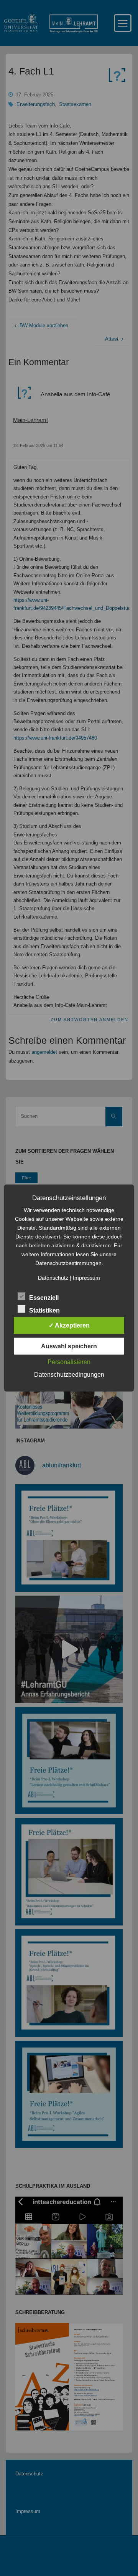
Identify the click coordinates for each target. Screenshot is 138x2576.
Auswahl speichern (69, 1346)
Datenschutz (53, 1278)
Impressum (86, 1278)
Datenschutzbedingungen (69, 1375)
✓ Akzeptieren (69, 1325)
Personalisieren (69, 1362)
